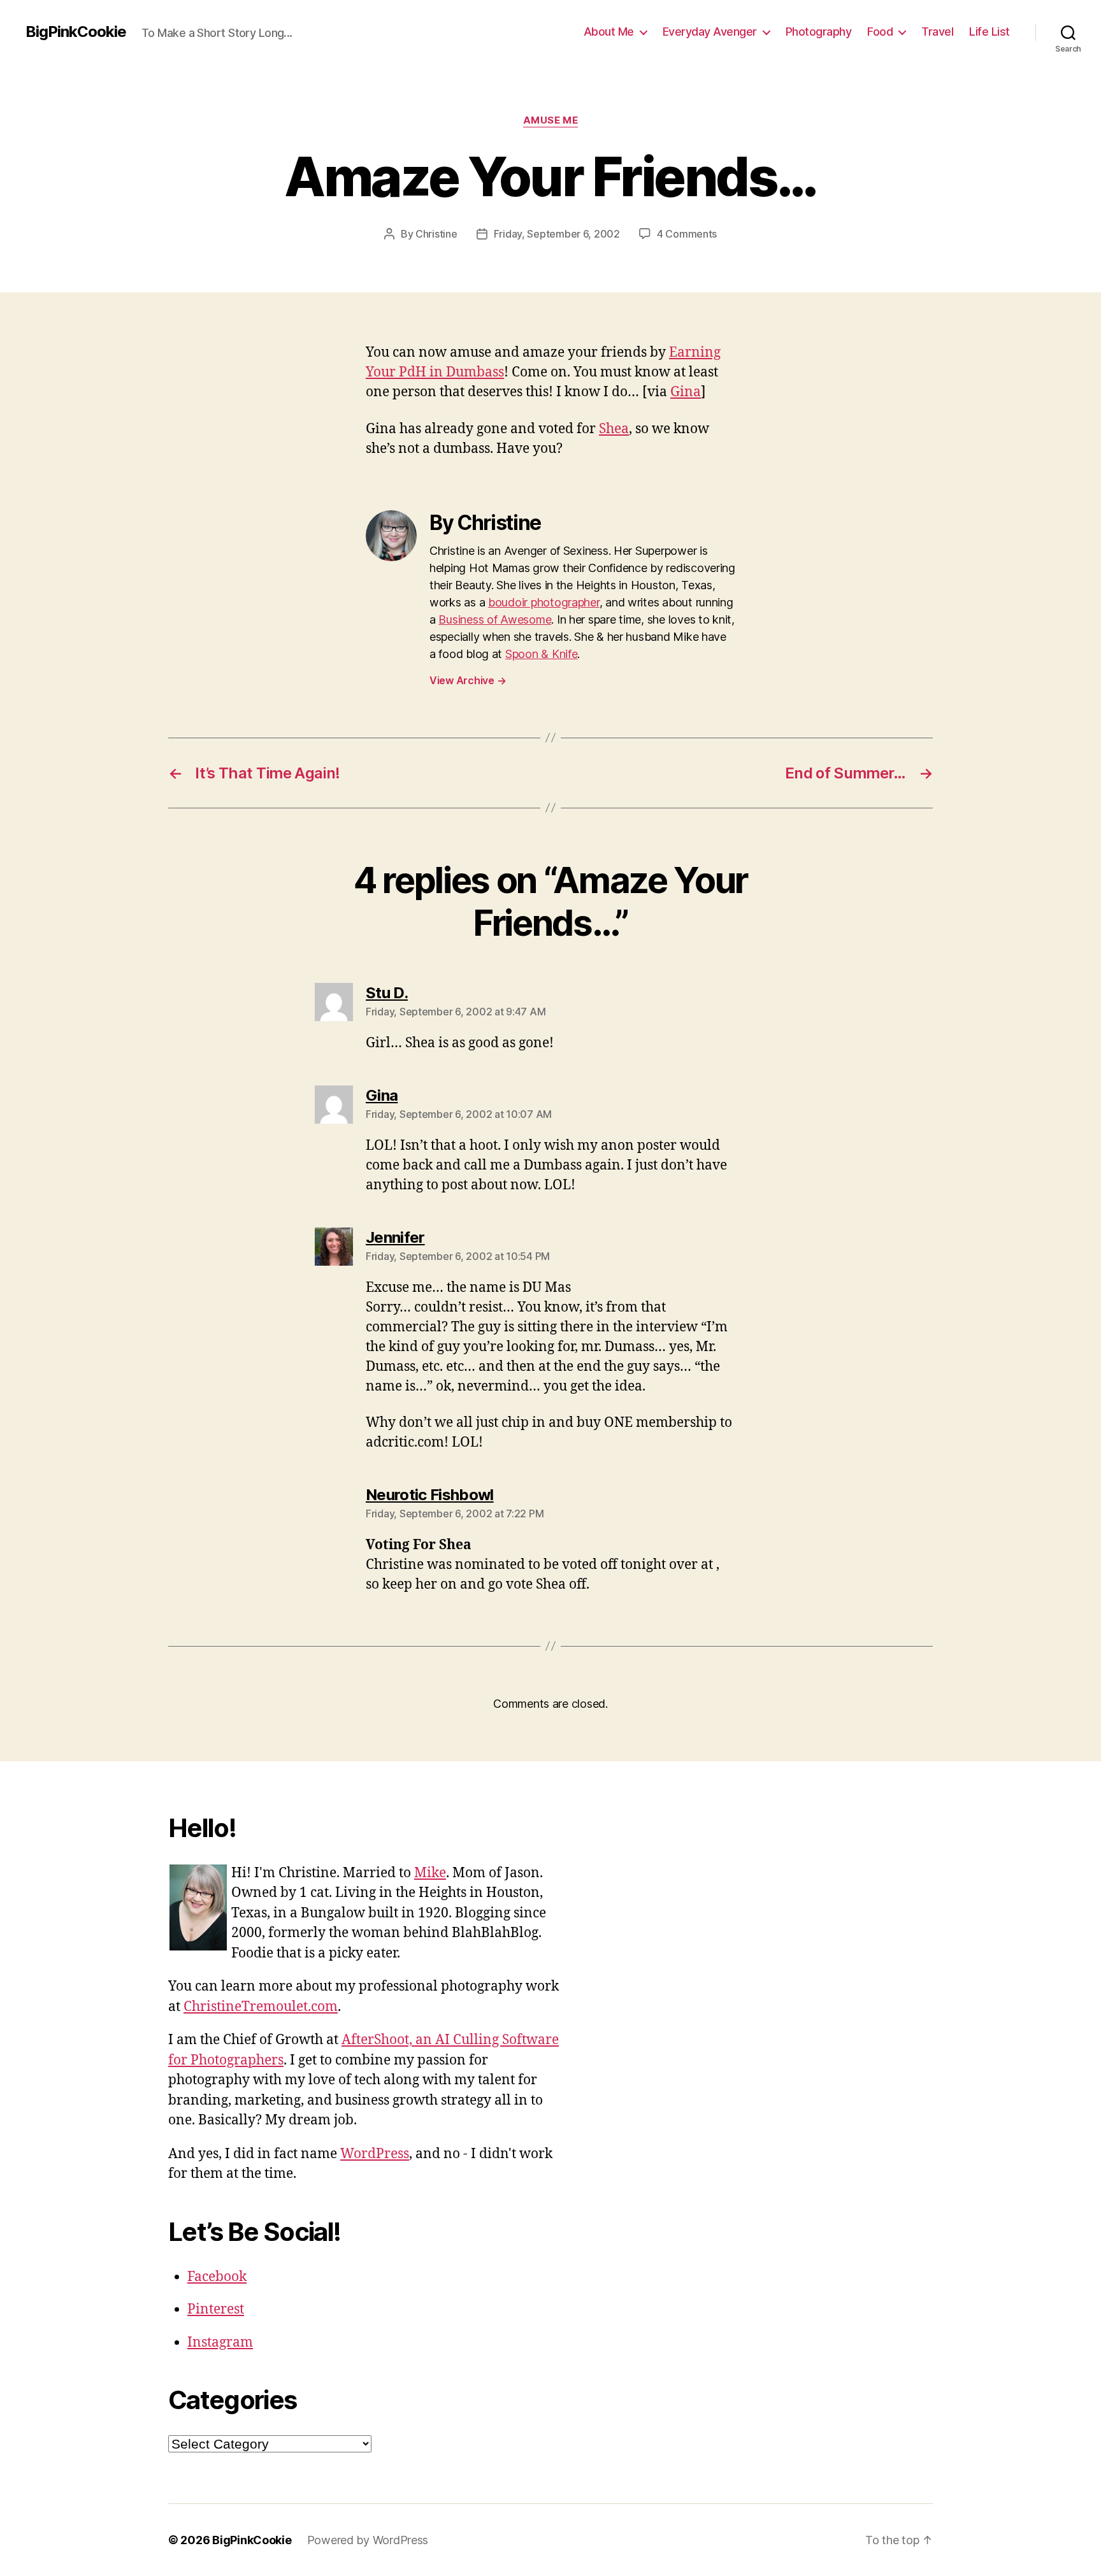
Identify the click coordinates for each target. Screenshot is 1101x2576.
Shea (614, 429)
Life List (989, 32)
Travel (937, 32)
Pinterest (216, 2309)
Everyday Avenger (710, 32)
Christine (436, 234)
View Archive (468, 680)
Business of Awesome (495, 619)
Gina (686, 392)
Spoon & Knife (542, 654)
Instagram (220, 2343)
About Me (609, 32)
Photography (819, 32)
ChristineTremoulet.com (261, 2007)
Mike (430, 1873)
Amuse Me (550, 120)
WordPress (375, 2154)
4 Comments (687, 234)
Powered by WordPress (368, 2540)
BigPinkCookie (76, 32)
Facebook (217, 2277)
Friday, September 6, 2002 (557, 234)
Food (880, 32)
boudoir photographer (544, 602)
